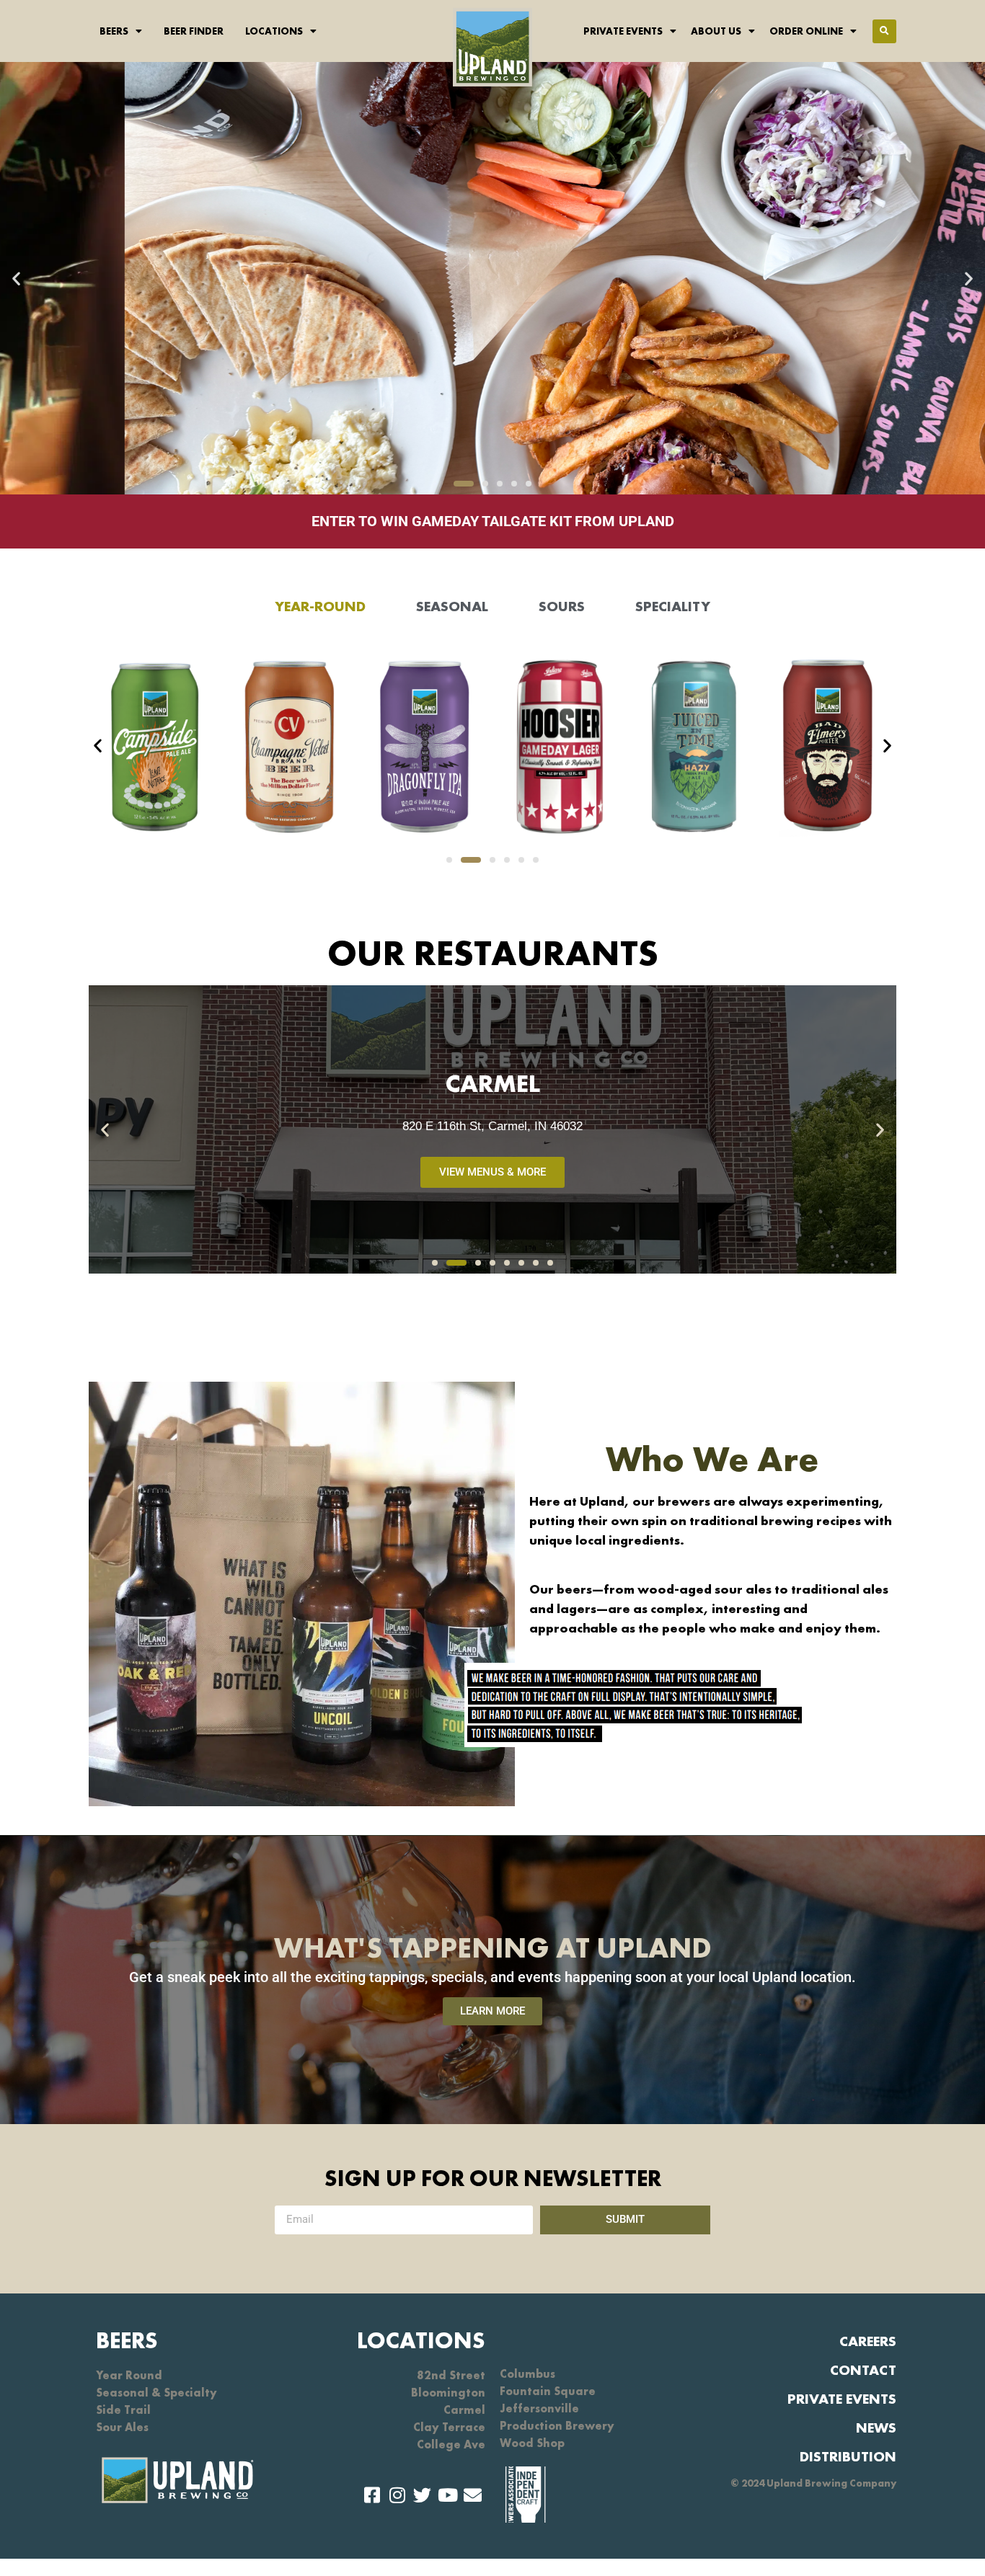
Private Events (623, 31)
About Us (716, 31)
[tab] (320, 606)
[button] (884, 31)
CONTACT (863, 2370)
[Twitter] (422, 2495)
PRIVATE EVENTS (842, 2399)
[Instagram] (397, 2495)
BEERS (127, 2341)
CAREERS (868, 2341)
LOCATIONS (421, 2341)
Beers (114, 31)
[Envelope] (473, 2495)
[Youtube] (447, 2495)
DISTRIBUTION (848, 2456)
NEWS (876, 2428)
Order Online (806, 31)
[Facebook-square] (372, 2495)
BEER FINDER (194, 31)
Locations (274, 31)
